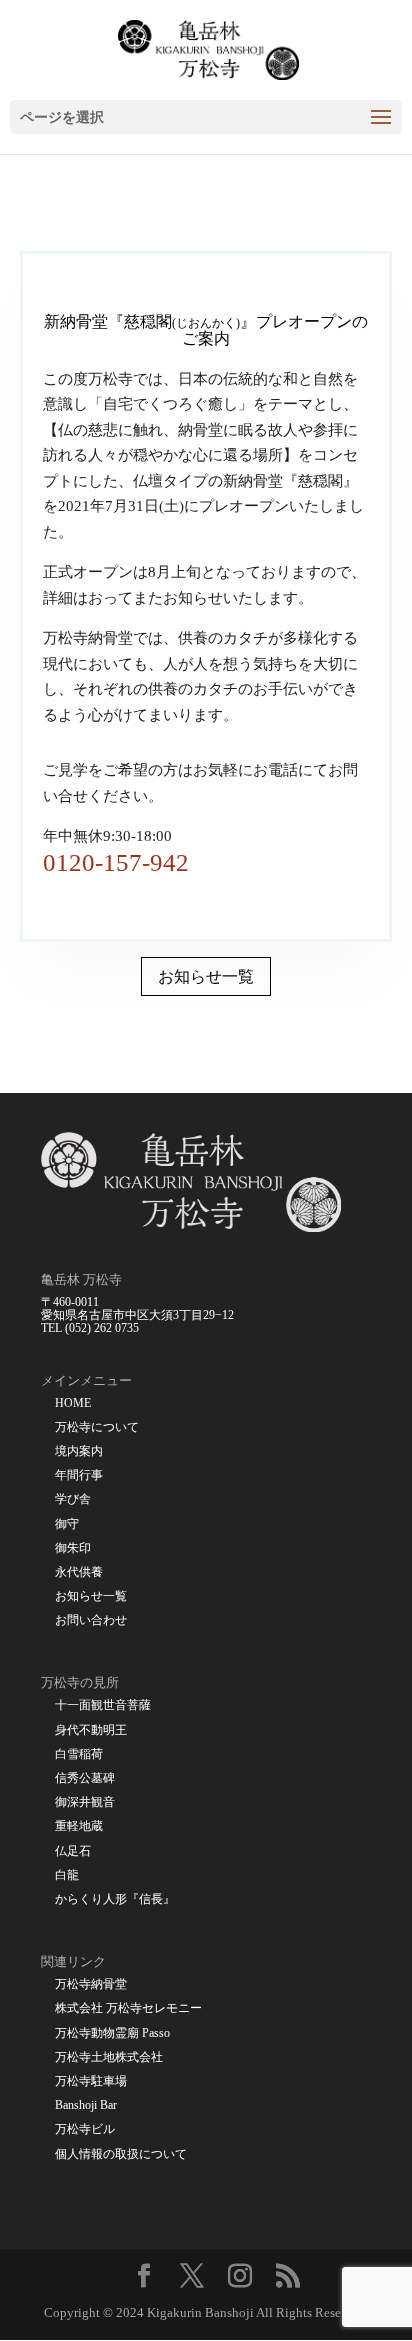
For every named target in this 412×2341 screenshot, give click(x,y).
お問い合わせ (91, 1620)
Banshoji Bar (86, 2105)
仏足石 (73, 1851)
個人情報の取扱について (121, 2154)
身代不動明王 (91, 1730)
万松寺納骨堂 (91, 1984)
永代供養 (79, 1572)
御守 (67, 1524)
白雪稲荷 (79, 1754)
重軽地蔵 (79, 1826)
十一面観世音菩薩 (103, 1705)
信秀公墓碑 (85, 1778)
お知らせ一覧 (206, 976)
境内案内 (79, 1451)
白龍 (67, 1875)
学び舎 (73, 1499)
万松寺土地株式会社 (109, 2057)
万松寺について (97, 1427)
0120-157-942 (116, 862)
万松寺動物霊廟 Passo (112, 2033)
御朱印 (73, 1548)
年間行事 (79, 1475)
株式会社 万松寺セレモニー (128, 2008)
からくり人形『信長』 (115, 1899)
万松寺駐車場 (91, 2081)
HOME (73, 1403)
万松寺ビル (85, 2129)
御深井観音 (85, 1802)
